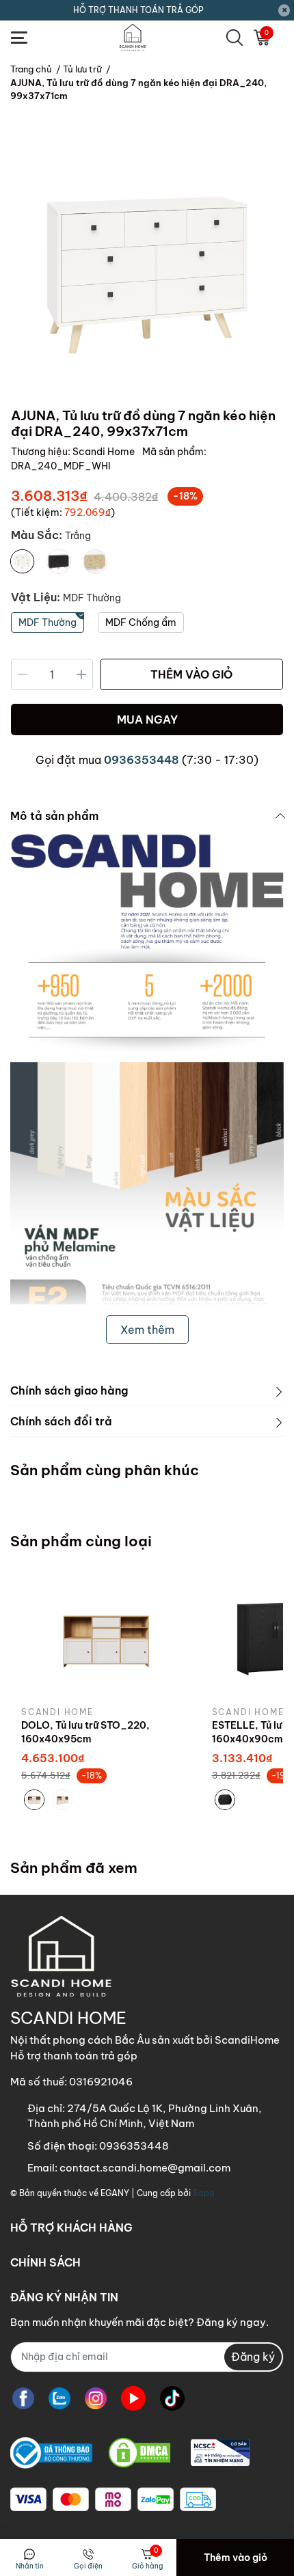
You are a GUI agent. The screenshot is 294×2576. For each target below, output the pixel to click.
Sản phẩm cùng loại (81, 1541)
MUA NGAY (147, 720)
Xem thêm (147, 1330)
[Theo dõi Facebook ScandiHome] (23, 2399)
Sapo (204, 2193)
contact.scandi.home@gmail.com (145, 2168)
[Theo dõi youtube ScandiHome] (133, 2399)
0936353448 (142, 760)
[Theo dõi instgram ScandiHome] (96, 2399)
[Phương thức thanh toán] (113, 2499)
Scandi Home (105, 452)
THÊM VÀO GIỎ (191, 674)
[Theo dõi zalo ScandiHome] (59, 2399)
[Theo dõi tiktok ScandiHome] (172, 2399)
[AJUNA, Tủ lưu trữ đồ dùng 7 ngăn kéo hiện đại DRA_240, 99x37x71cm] (147, 265)
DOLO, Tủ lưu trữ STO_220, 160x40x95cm (85, 1732)
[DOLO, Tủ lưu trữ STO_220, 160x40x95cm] (106, 1637)
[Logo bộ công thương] (130, 2453)
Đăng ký (253, 2357)
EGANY (115, 2193)
